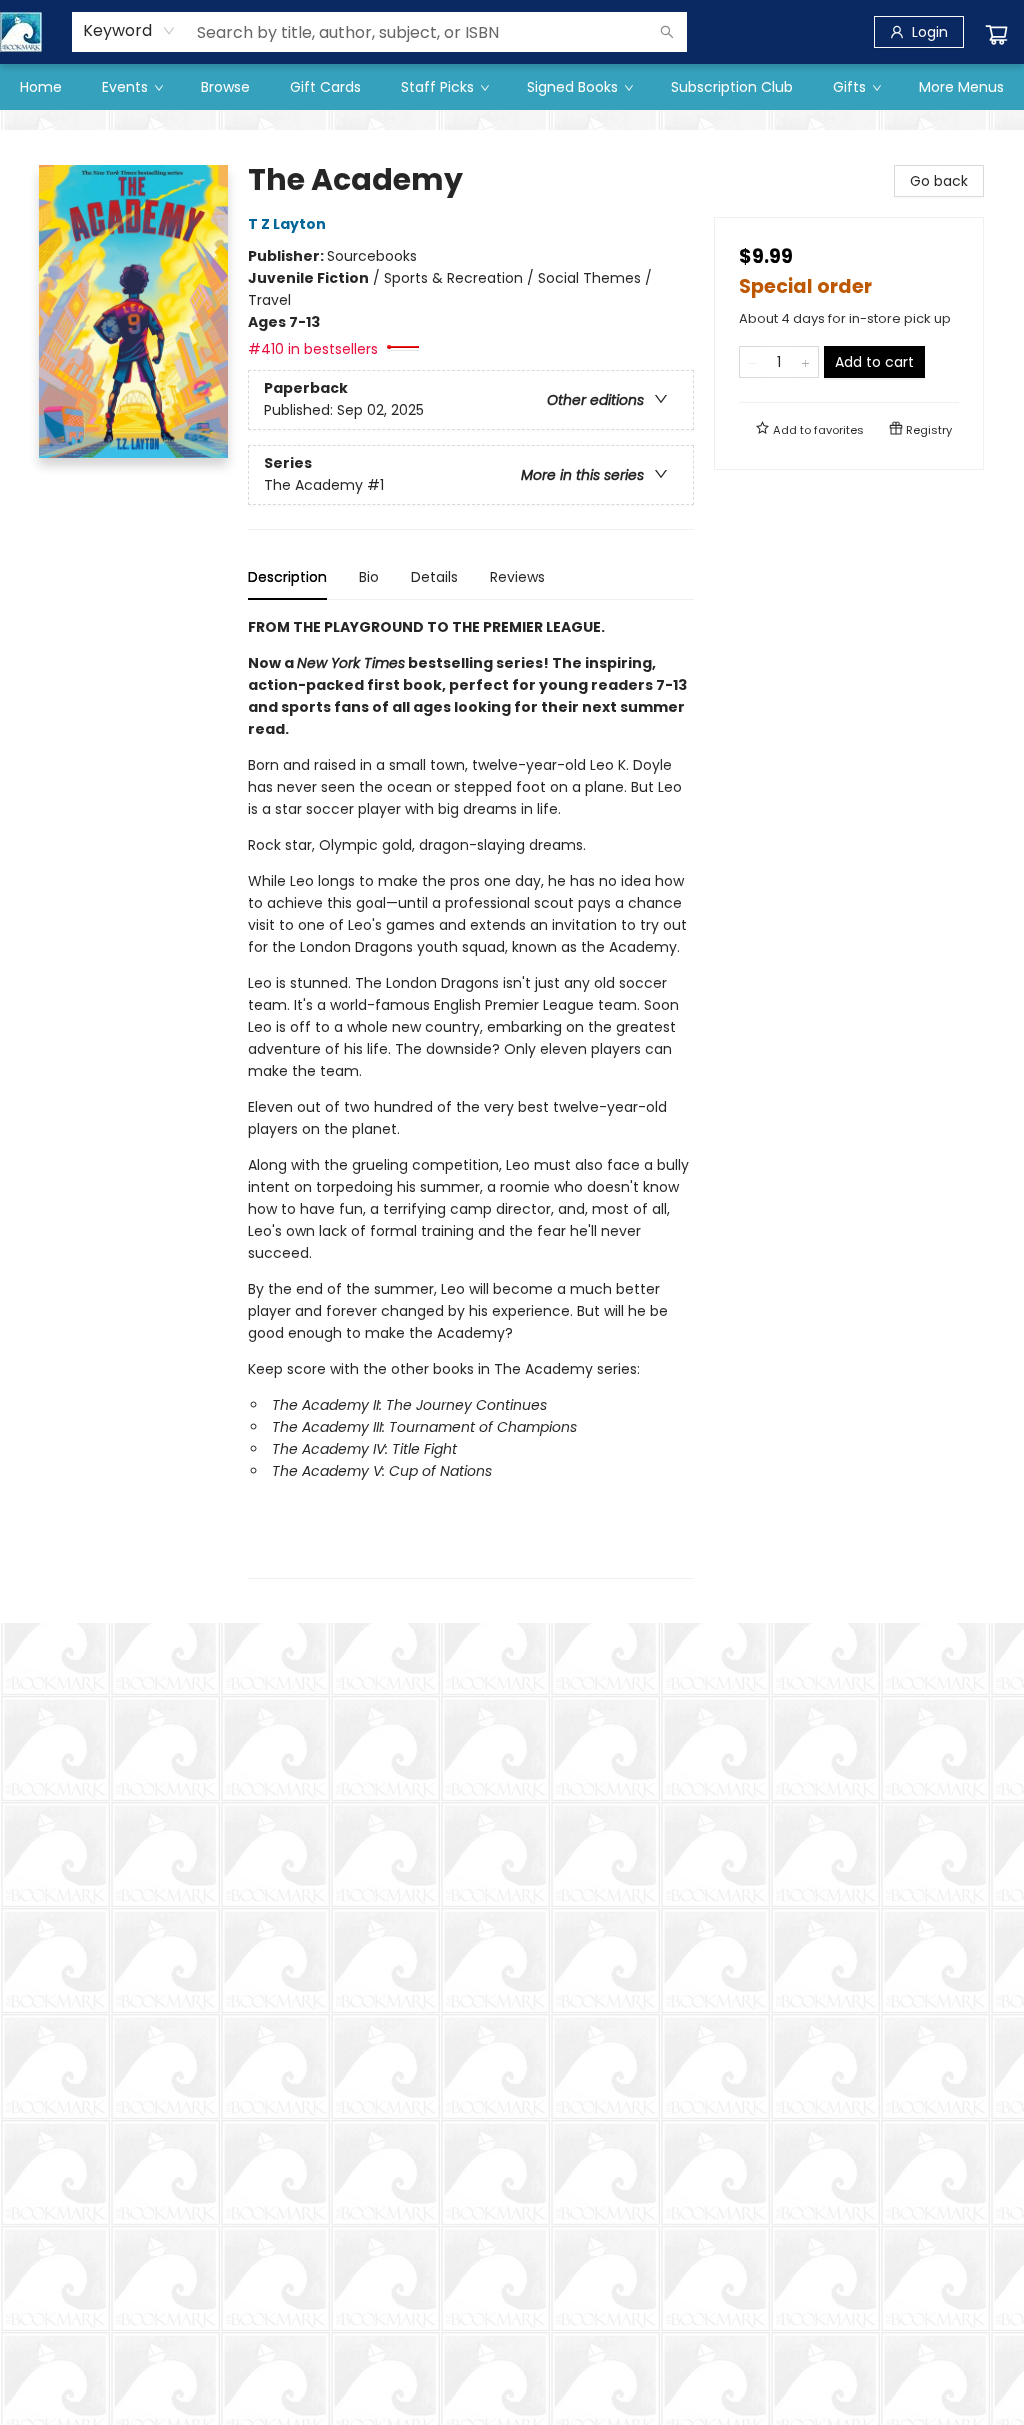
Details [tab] (434, 577)
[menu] (512, 87)
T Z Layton (287, 224)
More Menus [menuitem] (961, 87)
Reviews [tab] (517, 577)
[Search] (667, 32)
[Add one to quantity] (805, 362)
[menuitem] (41, 87)
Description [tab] (287, 577)
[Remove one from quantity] (752, 362)
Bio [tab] (369, 577)
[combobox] (129, 31)
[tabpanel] (471, 1097)
